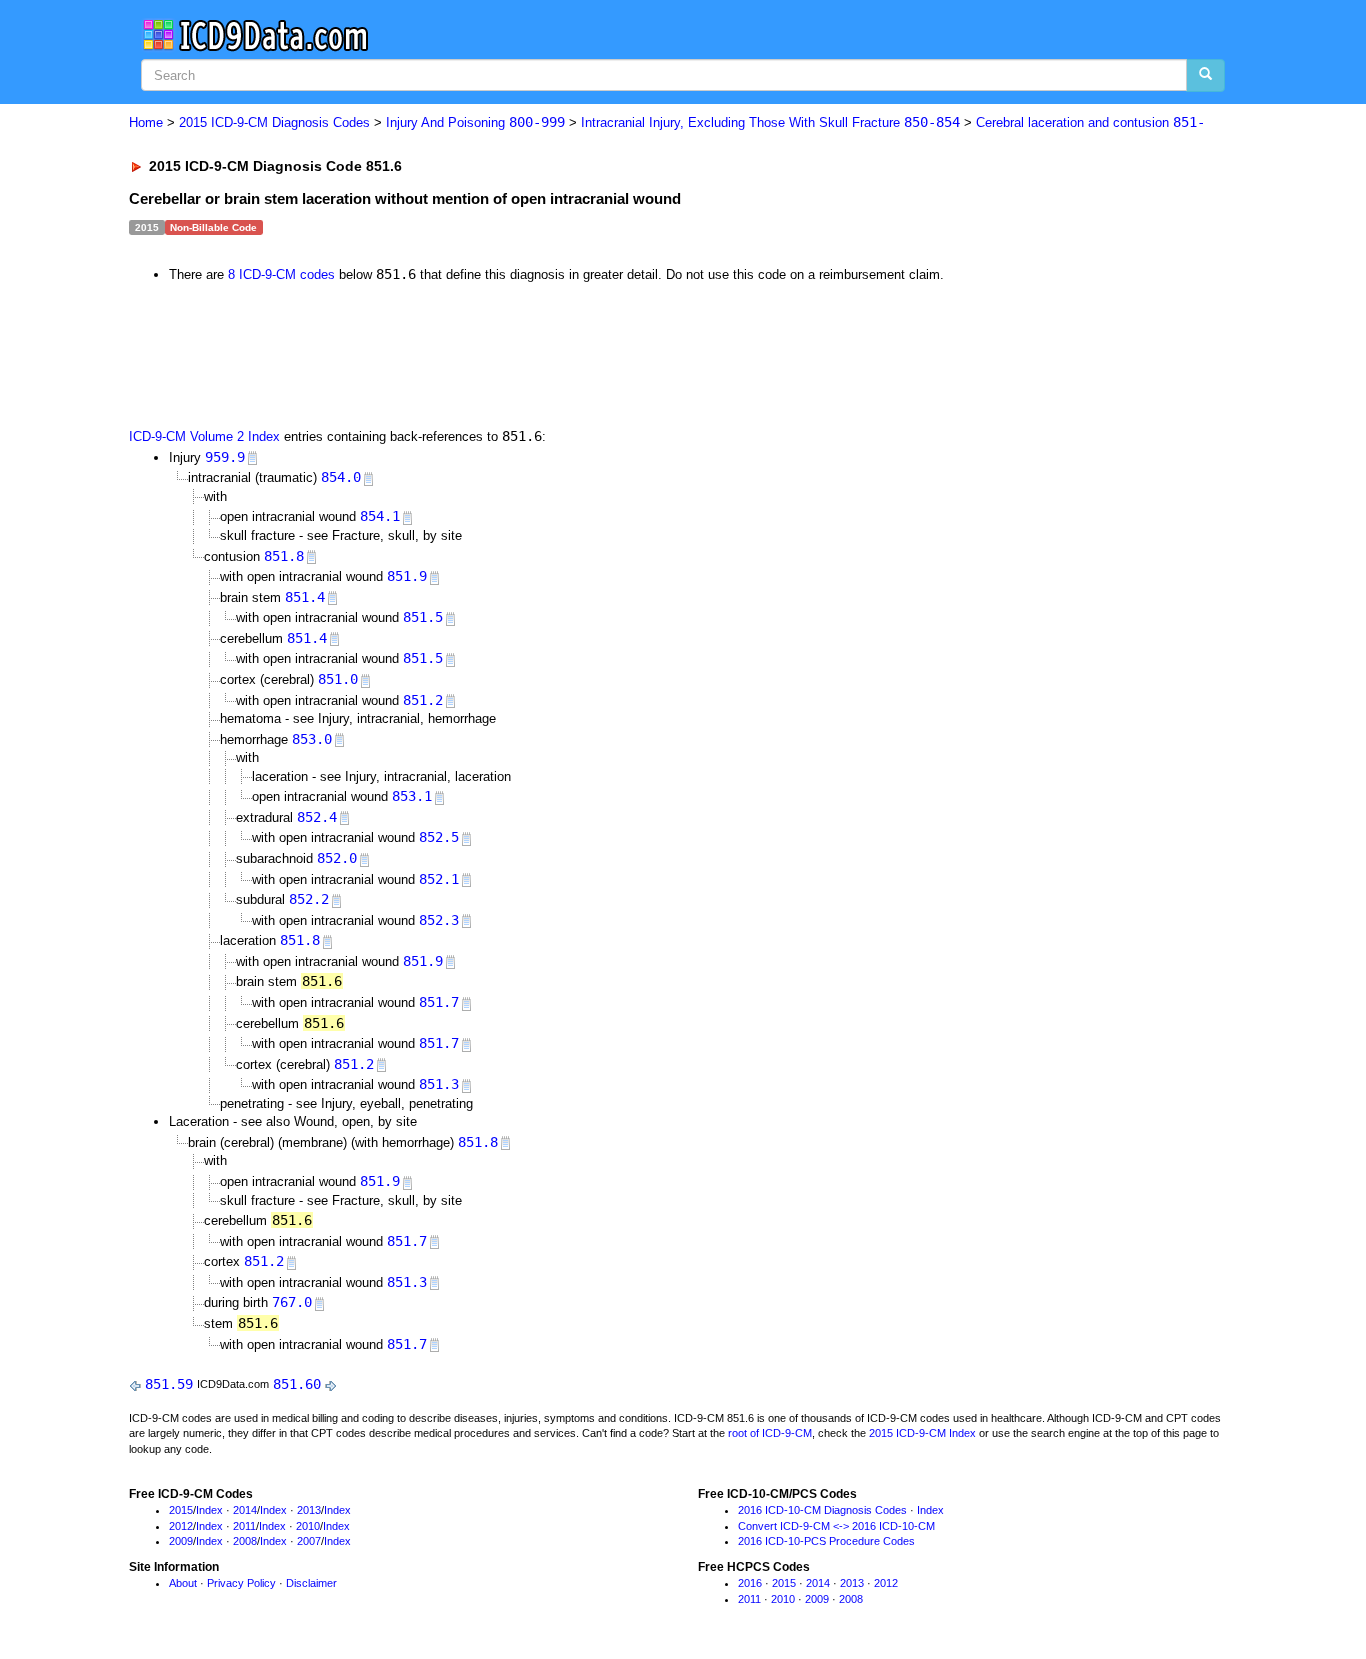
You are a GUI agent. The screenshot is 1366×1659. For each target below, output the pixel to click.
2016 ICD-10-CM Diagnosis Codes (822, 1510)
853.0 (312, 739)
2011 (244, 1526)
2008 (245, 1541)
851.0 (338, 679)
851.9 (407, 576)
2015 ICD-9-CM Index (922, 1433)
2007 (309, 1541)
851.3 (439, 1084)
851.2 (423, 700)
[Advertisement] (486, 354)
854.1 (380, 516)
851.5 (423, 617)
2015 (181, 1510)
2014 (245, 1510)
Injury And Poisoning (475, 122)
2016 (750, 1583)
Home (146, 122)
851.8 (284, 556)
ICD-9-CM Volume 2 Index (204, 436)
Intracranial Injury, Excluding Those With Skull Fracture (770, 122)
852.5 (439, 837)
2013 (309, 1510)
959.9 (225, 457)
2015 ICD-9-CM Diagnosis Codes (274, 122)
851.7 (439, 1002)
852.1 (439, 879)
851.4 (305, 597)
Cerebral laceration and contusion (1090, 122)
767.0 (292, 1302)
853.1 (412, 796)
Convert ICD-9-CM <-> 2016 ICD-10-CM (836, 1526)
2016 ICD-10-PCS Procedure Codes (826, 1541)
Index (209, 1510)
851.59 (169, 1384)
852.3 (439, 920)
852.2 (309, 899)
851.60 (297, 1384)
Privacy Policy (241, 1583)
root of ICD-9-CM (770, 1433)
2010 (308, 1526)
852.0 (337, 858)
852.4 (317, 817)
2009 (181, 1541)
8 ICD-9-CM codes (281, 274)
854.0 (341, 477)
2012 (181, 1526)
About (183, 1583)
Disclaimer (311, 1583)
